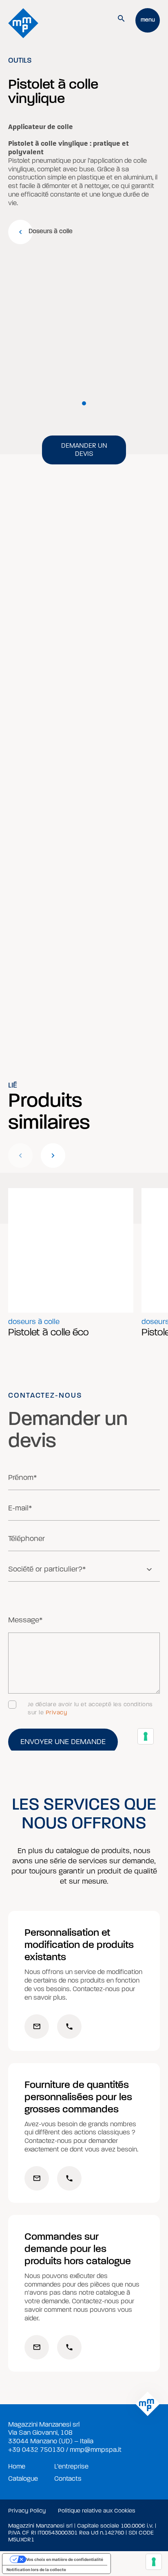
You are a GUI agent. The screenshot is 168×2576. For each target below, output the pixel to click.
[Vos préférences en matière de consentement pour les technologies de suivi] (154, 2562)
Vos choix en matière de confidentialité (65, 2559)
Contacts (68, 2479)
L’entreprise (71, 2467)
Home (17, 2467)
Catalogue (23, 2479)
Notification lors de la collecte (36, 2569)
